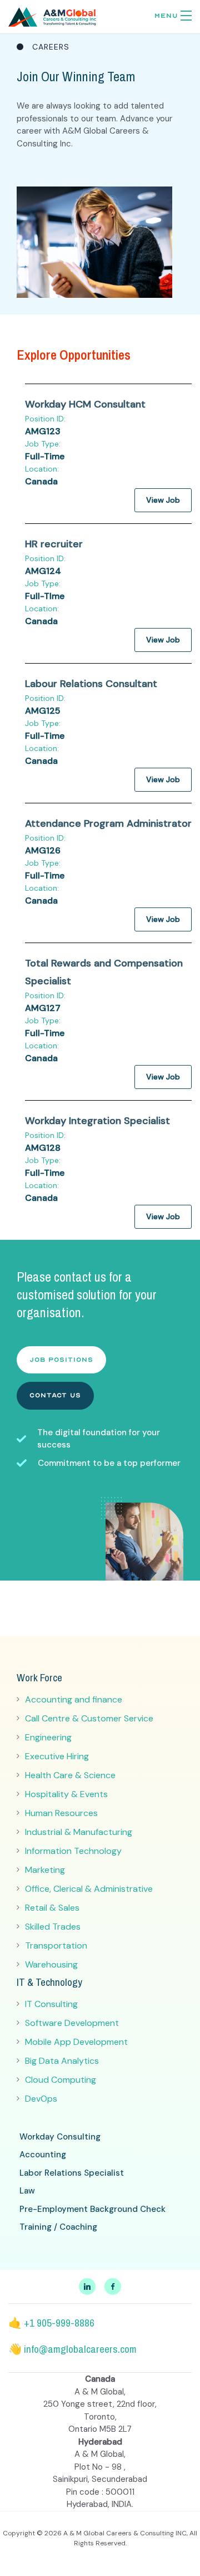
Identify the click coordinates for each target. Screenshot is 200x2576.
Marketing (45, 1870)
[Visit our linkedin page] (87, 2286)
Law (27, 2191)
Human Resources (61, 1813)
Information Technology (73, 1851)
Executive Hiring (57, 1756)
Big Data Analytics (62, 2061)
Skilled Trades (53, 1927)
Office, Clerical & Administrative (89, 1889)
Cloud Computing (61, 2080)
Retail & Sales (52, 1908)
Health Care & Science (70, 1775)
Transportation (56, 1946)
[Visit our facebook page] (113, 2286)
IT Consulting (51, 2004)
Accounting (43, 2155)
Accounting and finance (74, 1699)
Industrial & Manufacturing (79, 1832)
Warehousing (51, 1964)
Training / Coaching (58, 2227)
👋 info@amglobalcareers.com (72, 2349)
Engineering (48, 1737)
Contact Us (55, 1395)
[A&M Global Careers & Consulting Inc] (52, 16)
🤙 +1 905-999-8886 (51, 2323)
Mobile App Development (76, 2042)
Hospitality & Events (66, 1794)
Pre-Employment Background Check (92, 2209)
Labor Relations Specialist (72, 2173)
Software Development (72, 2023)
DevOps (41, 2099)
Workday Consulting (60, 2137)
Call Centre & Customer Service (89, 1718)
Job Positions (61, 1360)
